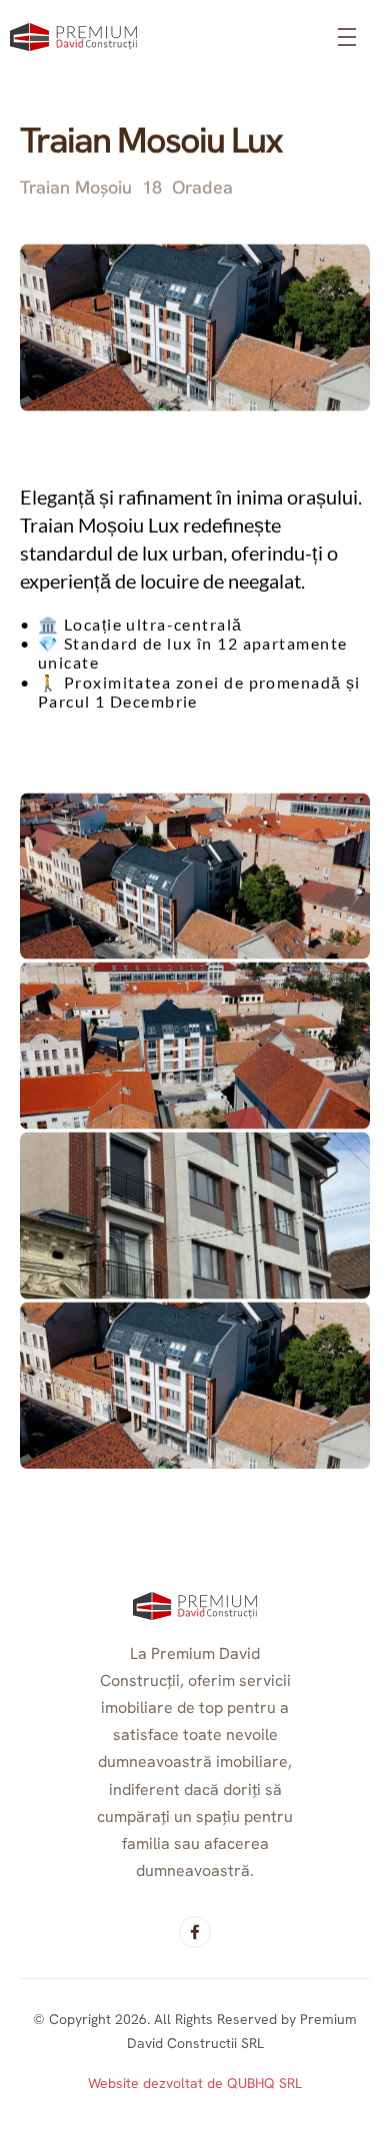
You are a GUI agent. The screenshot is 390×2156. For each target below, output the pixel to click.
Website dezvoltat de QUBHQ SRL (195, 2083)
